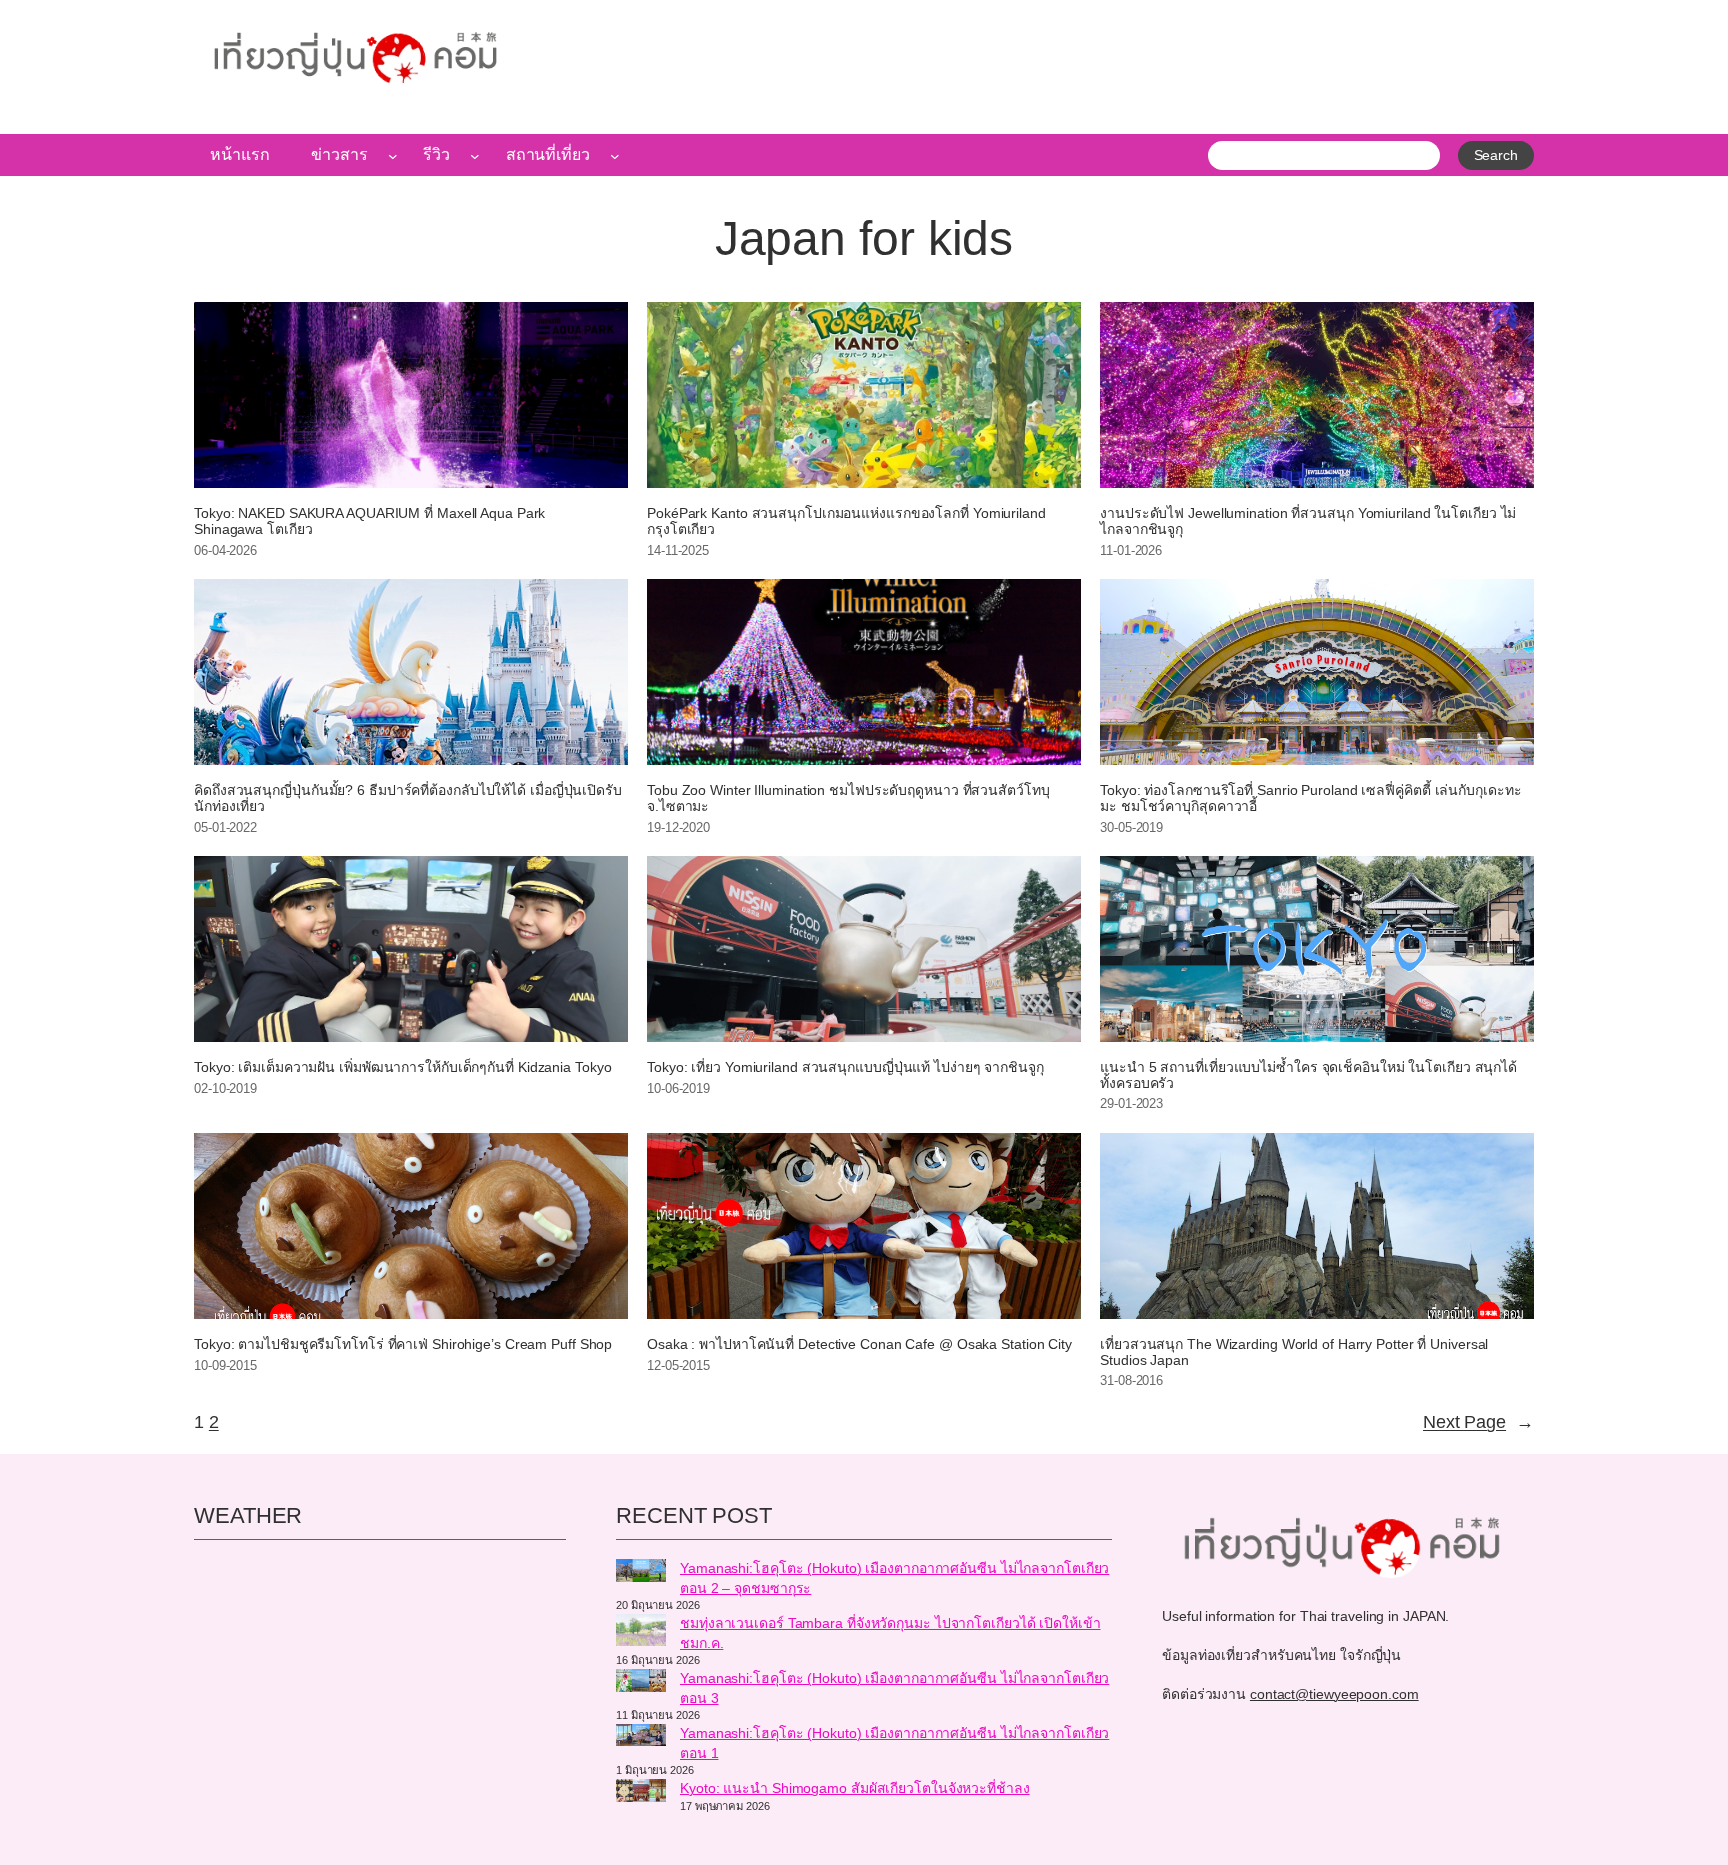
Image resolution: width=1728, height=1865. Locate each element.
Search (1496, 155)
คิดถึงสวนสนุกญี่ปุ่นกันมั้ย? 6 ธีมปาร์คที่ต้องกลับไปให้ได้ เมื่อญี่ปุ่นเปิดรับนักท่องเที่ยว (408, 798)
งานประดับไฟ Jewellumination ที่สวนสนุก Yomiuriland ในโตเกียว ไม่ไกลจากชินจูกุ (1308, 521)
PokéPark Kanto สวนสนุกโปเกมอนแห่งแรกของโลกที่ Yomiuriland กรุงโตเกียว (846, 521)
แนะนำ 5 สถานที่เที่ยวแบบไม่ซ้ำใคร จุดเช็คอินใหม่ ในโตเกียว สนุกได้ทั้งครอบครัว (1308, 1075)
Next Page (1478, 1422)
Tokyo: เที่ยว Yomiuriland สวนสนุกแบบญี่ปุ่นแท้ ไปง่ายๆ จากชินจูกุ (845, 1067)
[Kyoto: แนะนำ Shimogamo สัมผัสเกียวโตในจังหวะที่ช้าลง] (641, 1793)
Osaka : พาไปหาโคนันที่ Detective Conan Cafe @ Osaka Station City (859, 1344)
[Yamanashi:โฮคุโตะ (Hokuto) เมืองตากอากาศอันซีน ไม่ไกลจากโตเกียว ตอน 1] (641, 1738)
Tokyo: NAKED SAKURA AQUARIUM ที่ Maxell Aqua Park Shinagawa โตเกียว (369, 521)
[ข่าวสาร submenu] (393, 155)
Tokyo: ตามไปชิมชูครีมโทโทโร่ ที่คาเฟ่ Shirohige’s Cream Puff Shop (403, 1344)
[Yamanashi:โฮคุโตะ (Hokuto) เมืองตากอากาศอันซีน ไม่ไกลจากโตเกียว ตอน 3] (641, 1683)
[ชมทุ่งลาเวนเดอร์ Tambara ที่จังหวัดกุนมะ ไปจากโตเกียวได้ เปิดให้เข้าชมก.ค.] (641, 1633)
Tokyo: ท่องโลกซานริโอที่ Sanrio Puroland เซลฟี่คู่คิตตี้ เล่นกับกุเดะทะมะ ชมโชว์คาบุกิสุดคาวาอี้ (1310, 798)
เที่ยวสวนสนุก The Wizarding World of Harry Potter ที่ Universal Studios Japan (1294, 1352)
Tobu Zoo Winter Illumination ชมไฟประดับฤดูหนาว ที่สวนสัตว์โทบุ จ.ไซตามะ (848, 798)
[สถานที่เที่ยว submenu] (615, 155)
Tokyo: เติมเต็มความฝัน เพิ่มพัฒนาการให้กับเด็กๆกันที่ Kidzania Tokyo (402, 1067)
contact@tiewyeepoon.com (1334, 1694)
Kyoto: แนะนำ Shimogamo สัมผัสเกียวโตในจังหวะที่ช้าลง (855, 1788)
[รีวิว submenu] (475, 155)
